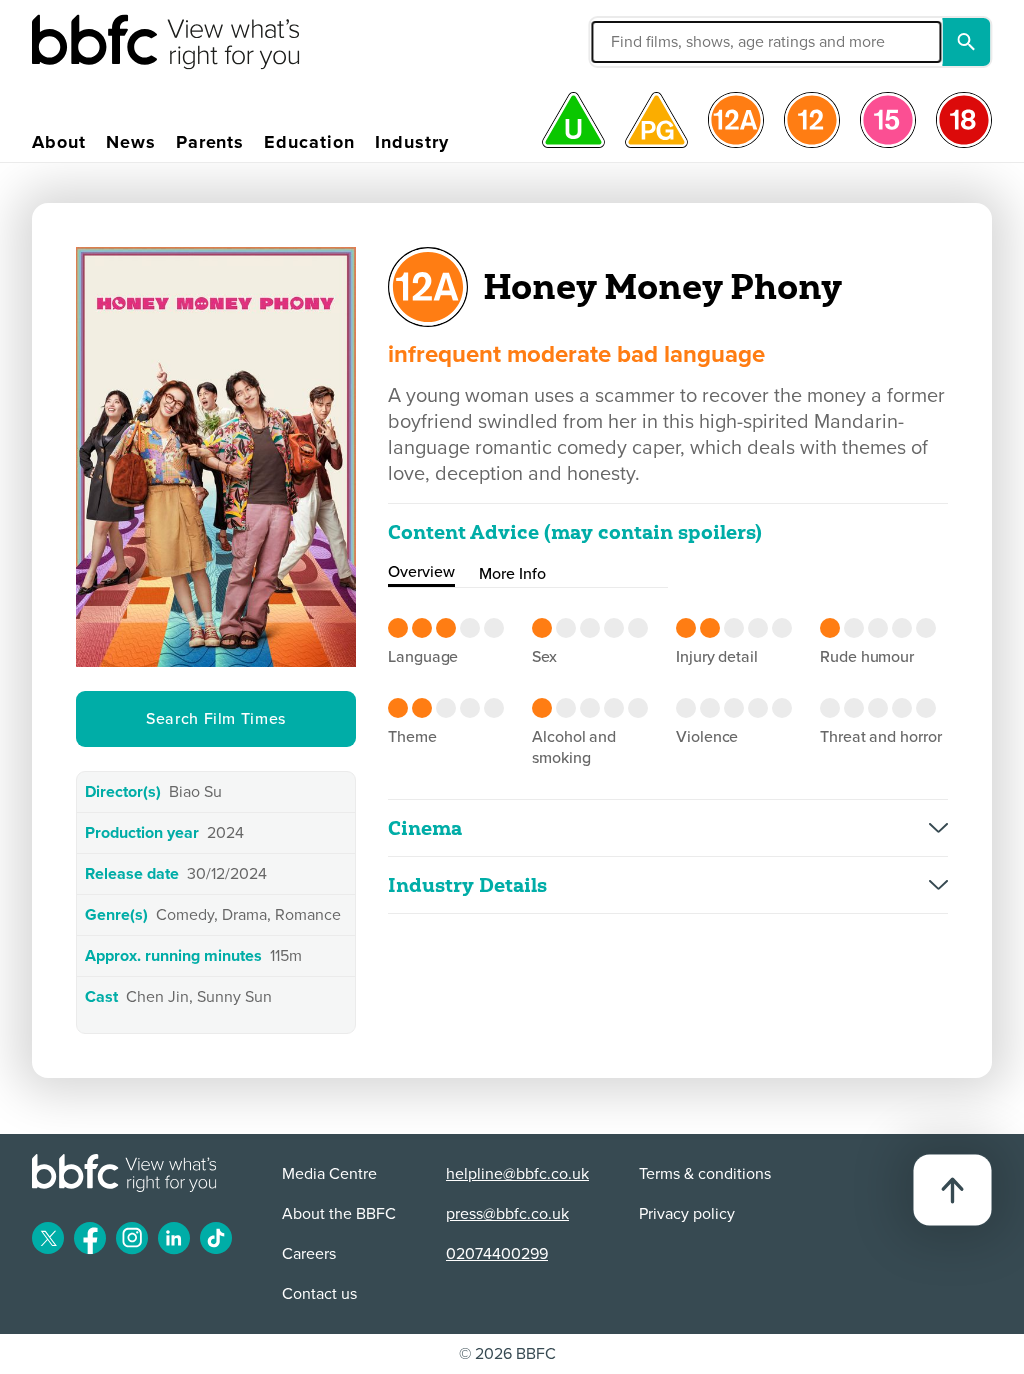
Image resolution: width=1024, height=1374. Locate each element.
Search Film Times (216, 719)
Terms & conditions (705, 1174)
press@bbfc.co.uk (507, 1214)
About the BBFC (339, 1214)
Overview (421, 572)
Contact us (319, 1294)
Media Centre (329, 1174)
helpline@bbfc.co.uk (517, 1174)
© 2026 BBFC (507, 1354)
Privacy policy (687, 1214)
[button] (656, 42)
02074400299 (497, 1254)
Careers (309, 1254)
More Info (512, 574)
